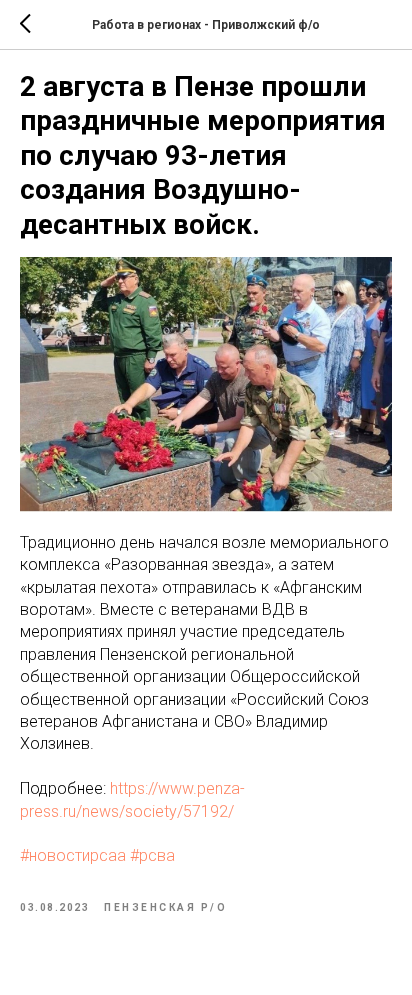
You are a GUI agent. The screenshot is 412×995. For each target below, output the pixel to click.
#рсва (152, 855)
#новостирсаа (73, 855)
